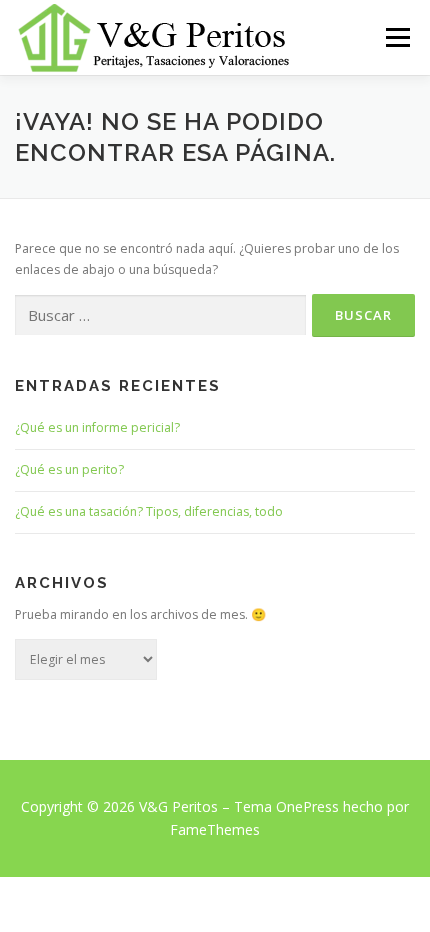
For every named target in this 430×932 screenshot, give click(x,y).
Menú (396, 37)
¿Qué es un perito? (69, 469)
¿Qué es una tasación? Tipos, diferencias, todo (149, 511)
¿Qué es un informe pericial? (97, 427)
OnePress (307, 806)
